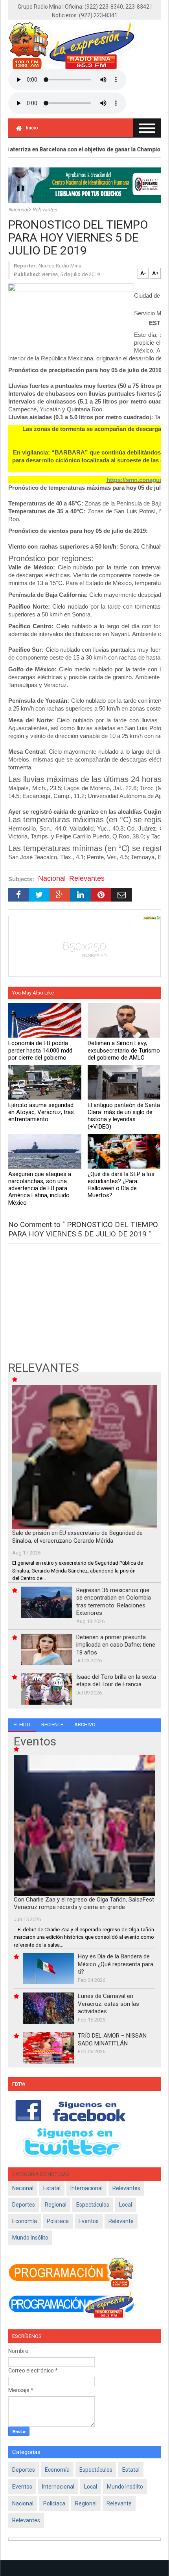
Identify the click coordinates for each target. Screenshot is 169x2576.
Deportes (24, 2205)
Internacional (86, 2188)
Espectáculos (93, 2205)
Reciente (52, 1724)
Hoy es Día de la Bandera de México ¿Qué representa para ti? (116, 1964)
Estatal (52, 2188)
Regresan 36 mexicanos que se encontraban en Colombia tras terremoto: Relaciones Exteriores (114, 1602)
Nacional (19, 210)
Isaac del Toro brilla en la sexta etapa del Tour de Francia (116, 1681)
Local (126, 2205)
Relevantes (45, 210)
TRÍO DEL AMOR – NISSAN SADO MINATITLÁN (112, 2040)
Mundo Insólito (30, 2238)
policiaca (58, 2221)
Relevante (121, 2221)
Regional (56, 2205)
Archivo (85, 1724)
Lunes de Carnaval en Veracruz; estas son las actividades (108, 2004)
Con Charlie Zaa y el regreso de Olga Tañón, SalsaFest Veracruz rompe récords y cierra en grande (84, 1903)
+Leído (22, 1724)
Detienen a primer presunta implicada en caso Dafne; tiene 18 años (116, 1645)
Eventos (89, 2221)
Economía (25, 2221)
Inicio (32, 128)
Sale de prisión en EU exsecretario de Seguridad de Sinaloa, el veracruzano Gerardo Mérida (77, 1537)
